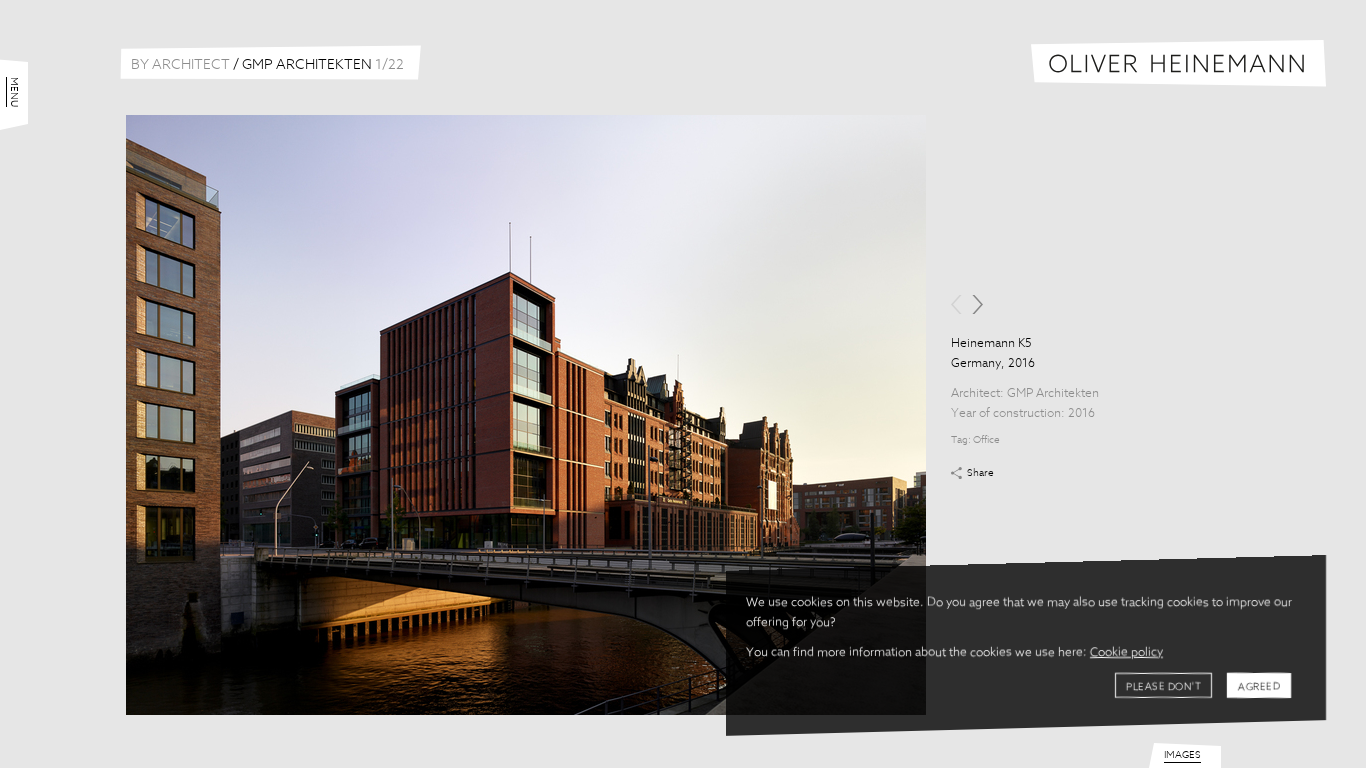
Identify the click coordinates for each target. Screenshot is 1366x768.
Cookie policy (1126, 653)
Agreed (1259, 687)
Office (986, 440)
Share (980, 473)
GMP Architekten (1053, 394)
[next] (977, 304)
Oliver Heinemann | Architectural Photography (1178, 63)
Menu (14, 92)
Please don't (1163, 687)
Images (1182, 755)
